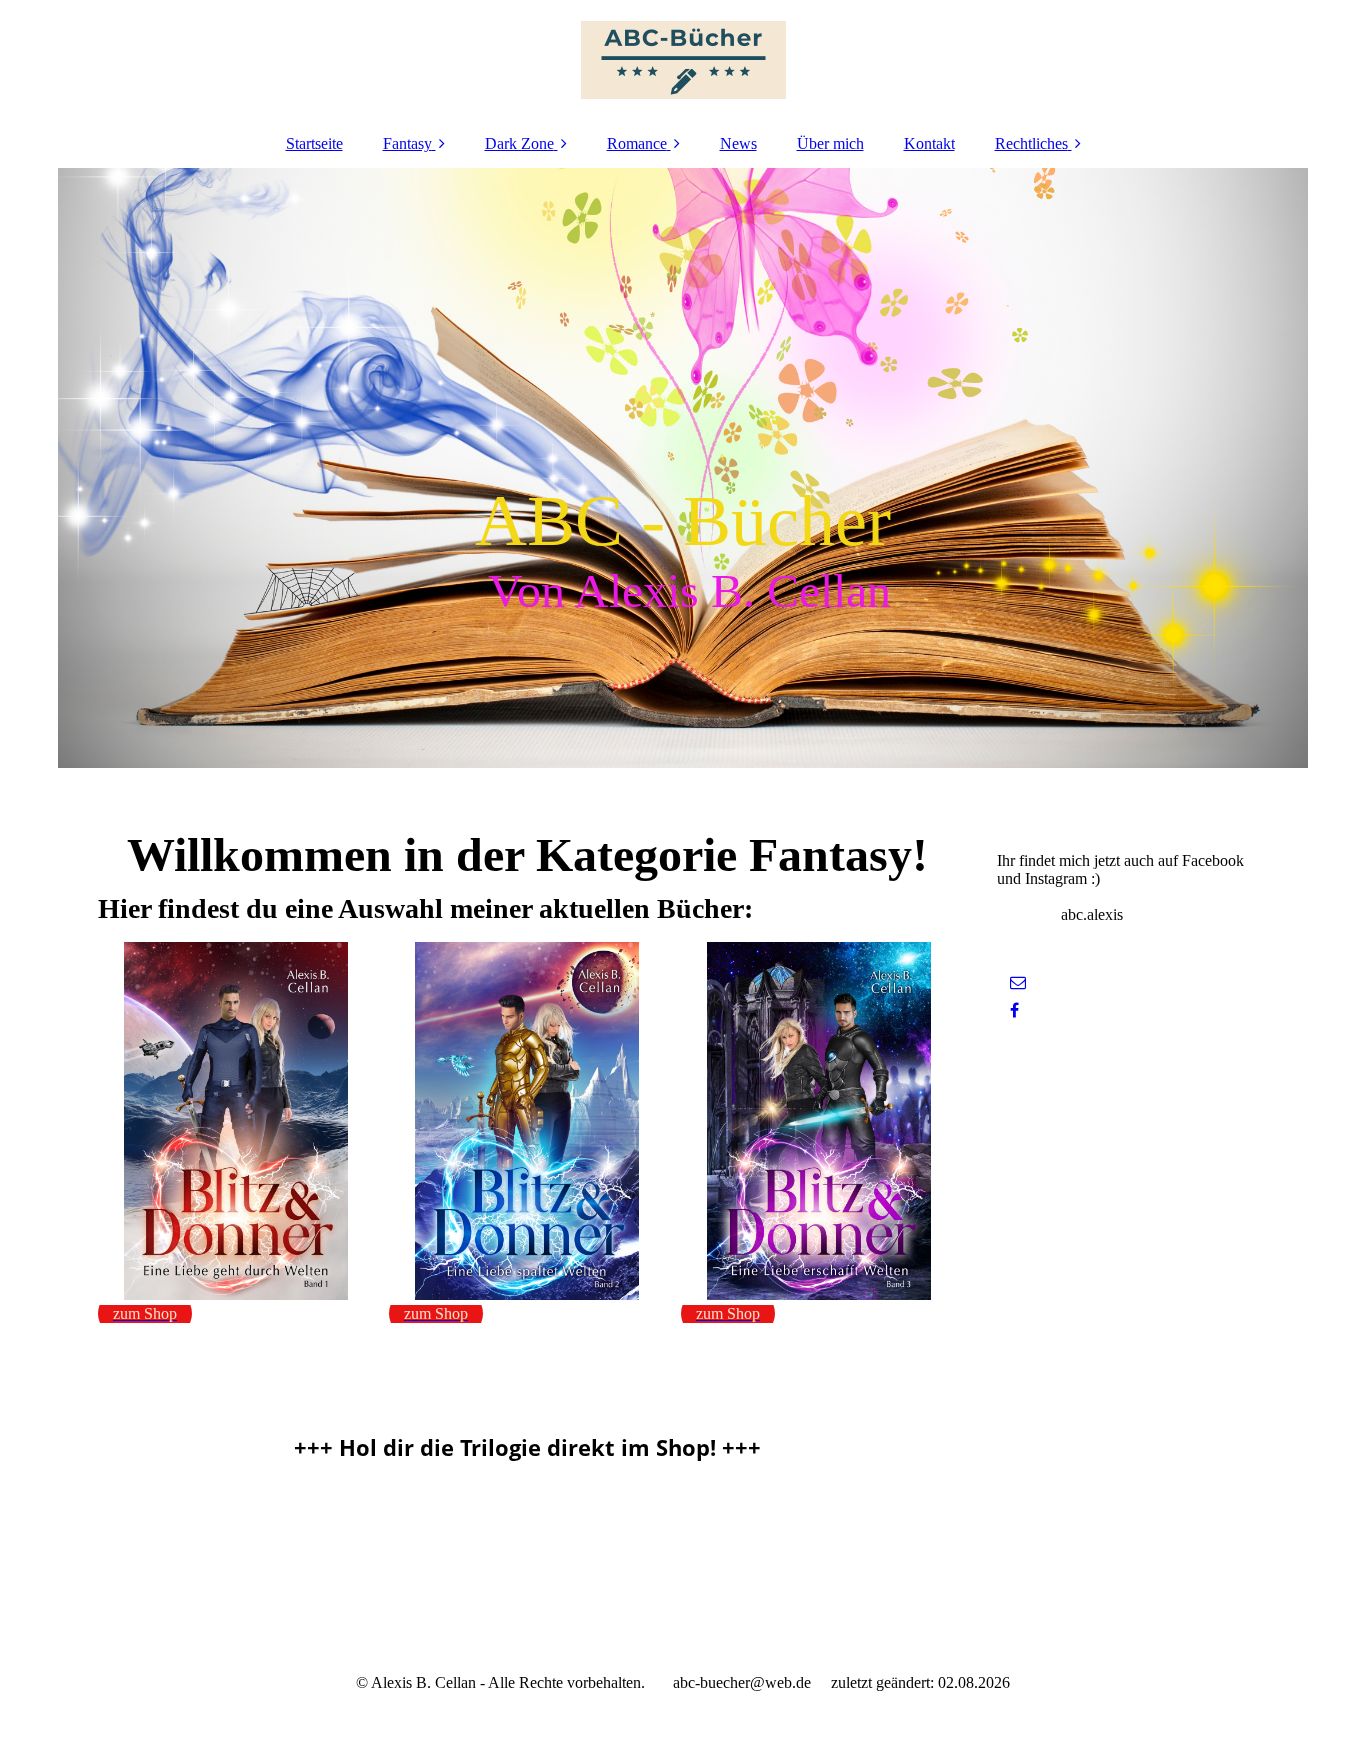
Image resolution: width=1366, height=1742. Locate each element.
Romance (637, 143)
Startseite (314, 143)
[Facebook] (1013, 1010)
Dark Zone (519, 143)
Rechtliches (1031, 143)
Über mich (830, 143)
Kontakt (929, 143)
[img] (683, 60)
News (738, 143)
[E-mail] (1016, 982)
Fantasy (407, 143)
